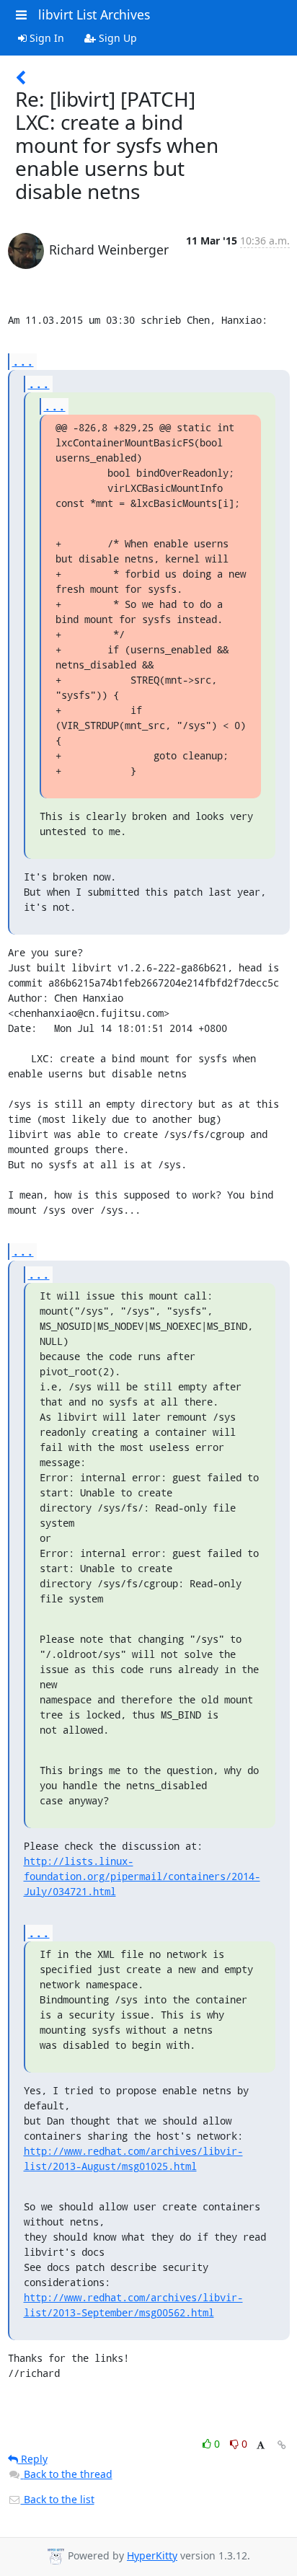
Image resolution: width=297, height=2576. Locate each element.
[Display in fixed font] (261, 2446)
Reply (33, 2459)
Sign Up (116, 38)
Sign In (45, 38)
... (23, 361)
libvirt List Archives (94, 14)
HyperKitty (152, 2555)
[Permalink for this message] (282, 2445)
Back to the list (58, 2499)
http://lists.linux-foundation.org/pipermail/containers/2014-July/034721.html (142, 1876)
